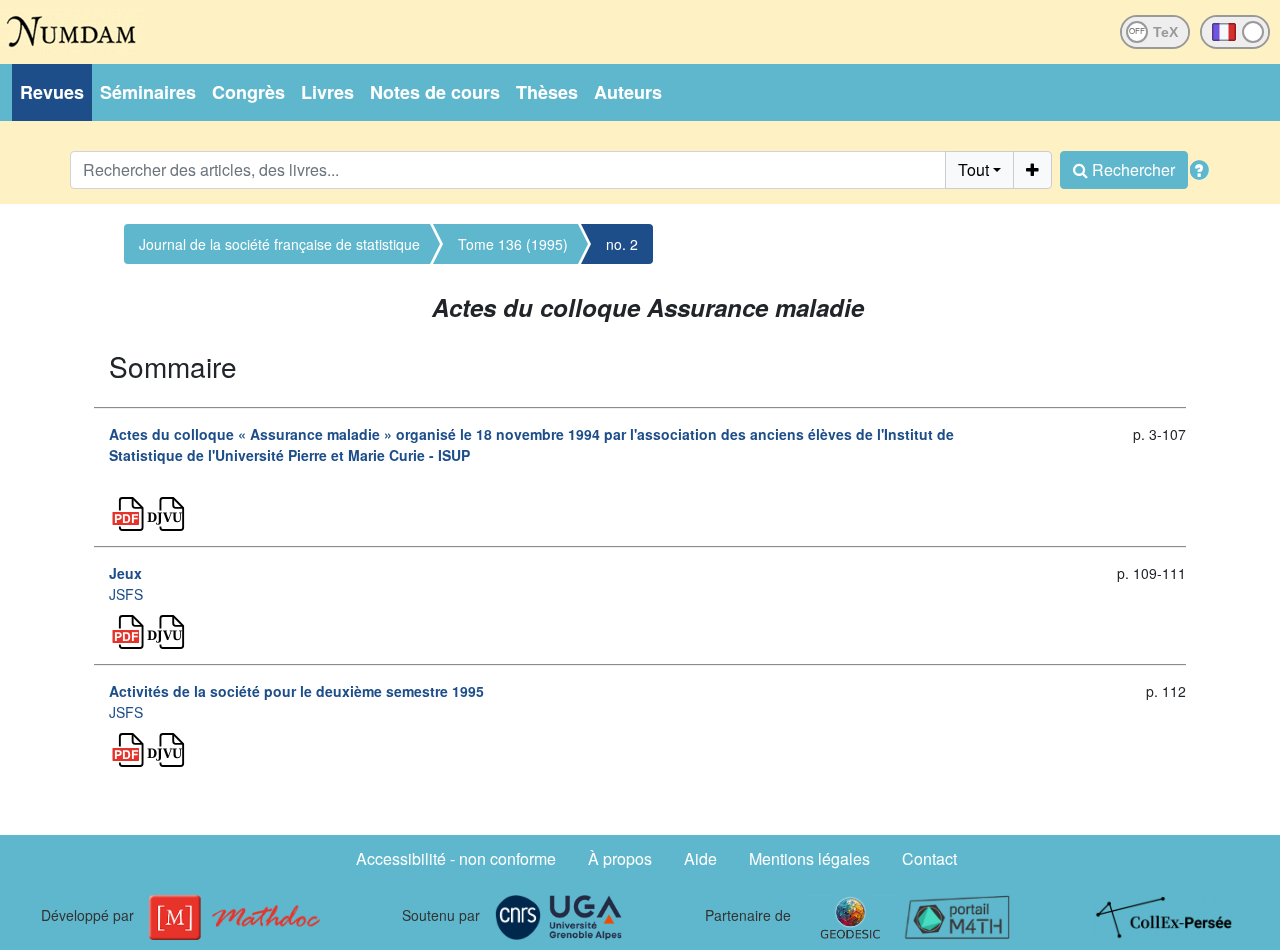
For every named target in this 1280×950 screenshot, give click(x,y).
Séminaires (148, 92)
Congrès (248, 92)
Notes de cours (435, 92)
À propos (620, 858)
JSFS (126, 594)
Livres (327, 92)
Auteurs (628, 92)
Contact (929, 858)
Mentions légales (809, 858)
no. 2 (622, 244)
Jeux (125, 573)
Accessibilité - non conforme (456, 858)
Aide (700, 858)
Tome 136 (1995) (513, 244)
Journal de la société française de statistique (279, 244)
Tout (973, 169)
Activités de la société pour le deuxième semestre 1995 (296, 691)
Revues (52, 92)
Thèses (547, 92)
